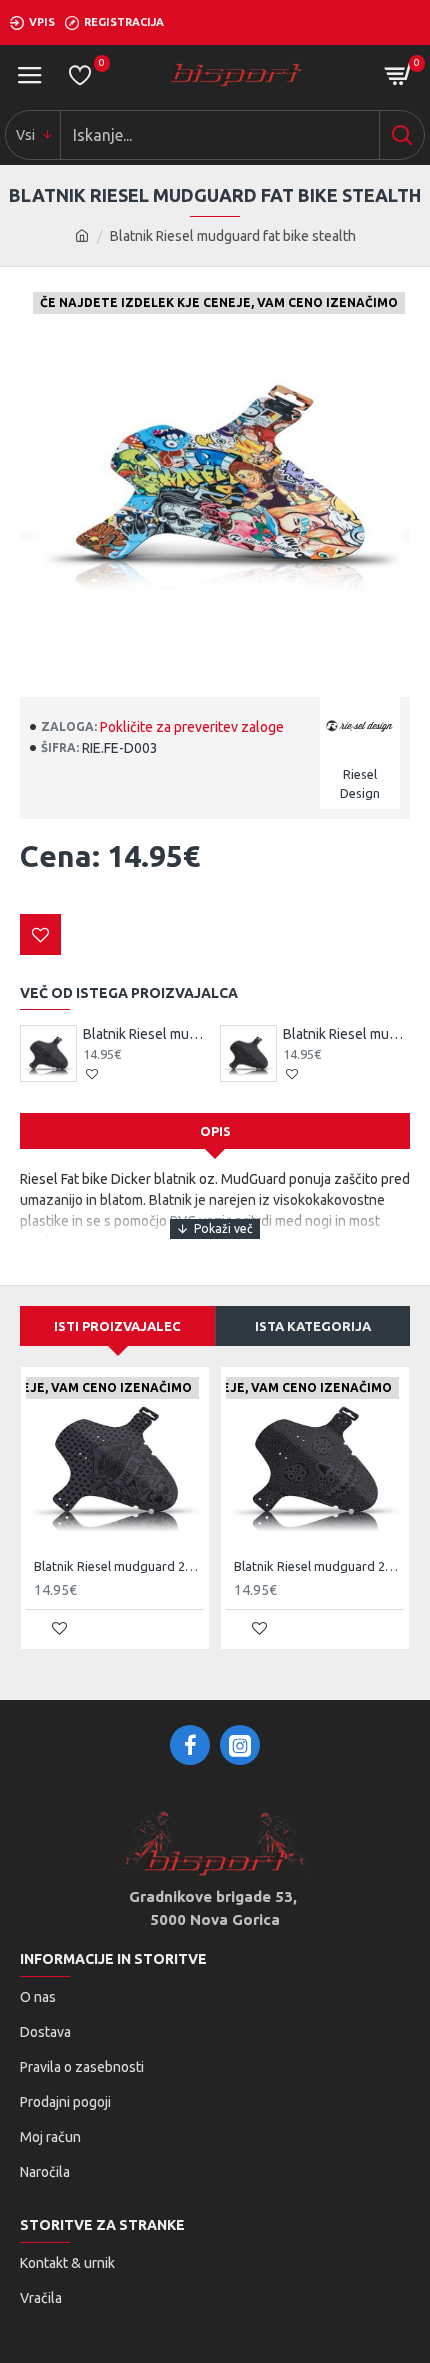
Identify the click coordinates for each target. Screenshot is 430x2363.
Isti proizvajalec (117, 1326)
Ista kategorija (313, 1326)
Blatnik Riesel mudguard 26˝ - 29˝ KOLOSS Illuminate (146, 1034)
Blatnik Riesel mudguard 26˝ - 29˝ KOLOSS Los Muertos (346, 1034)
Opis (215, 1131)
